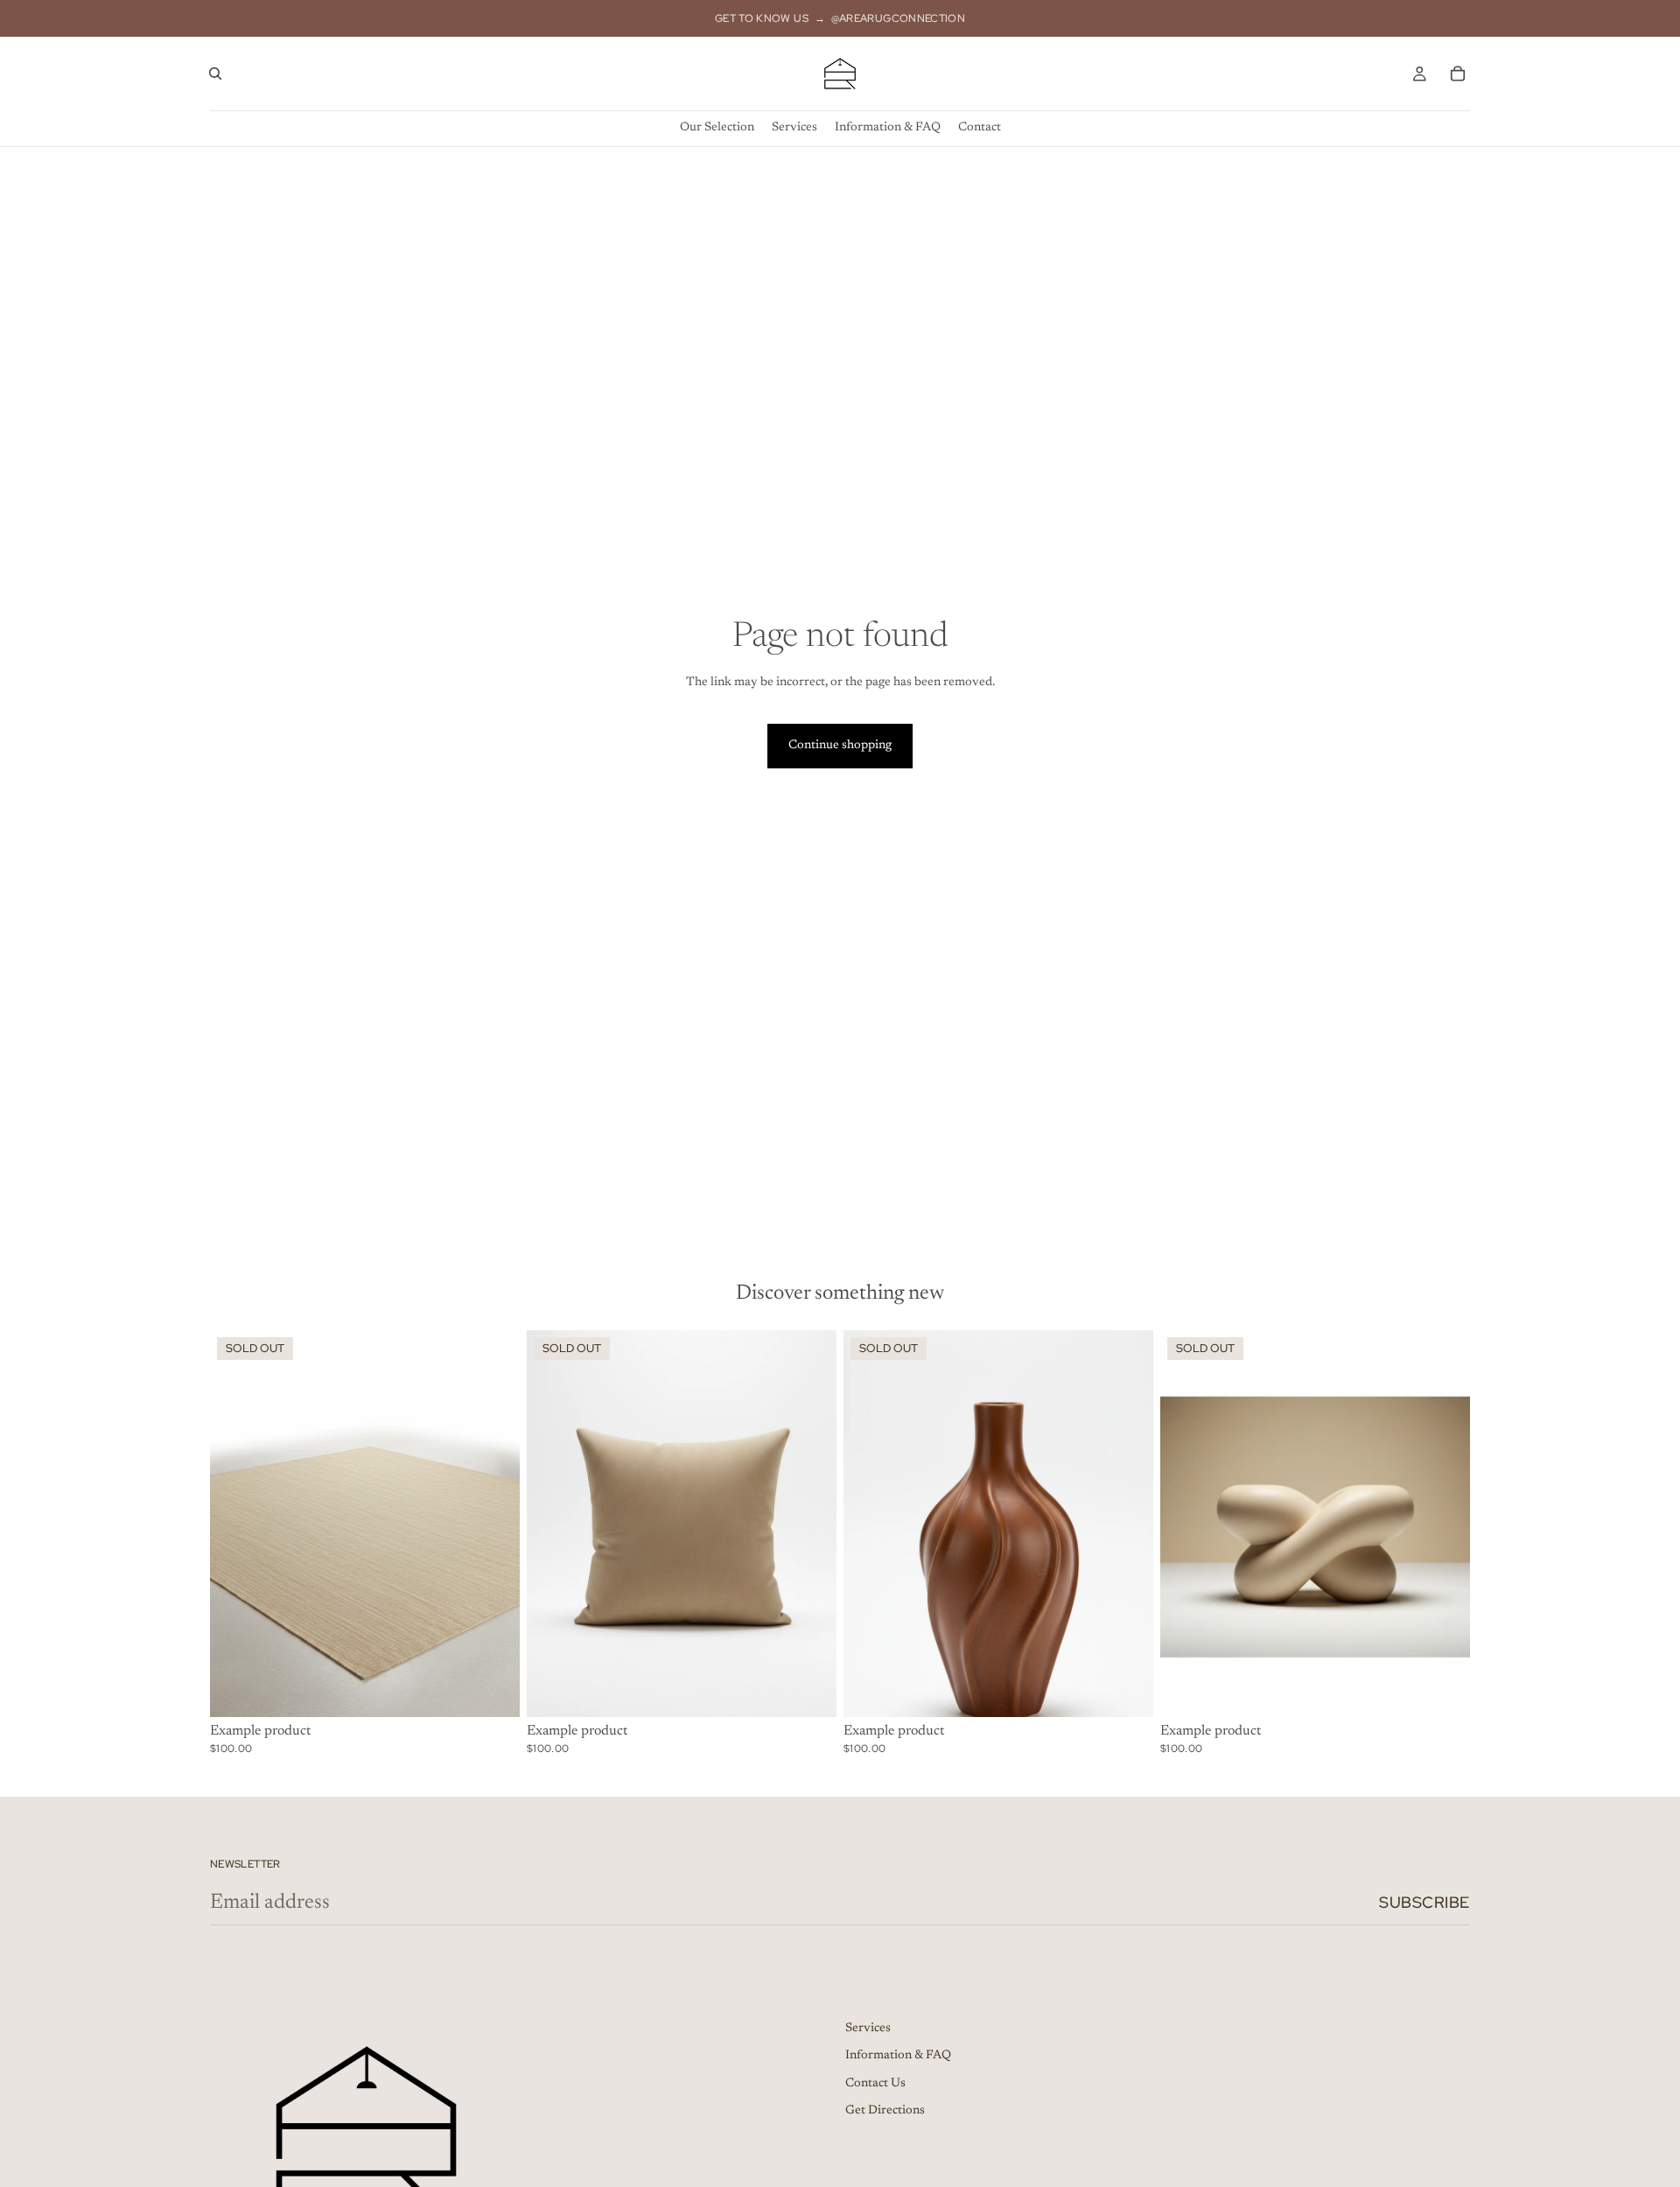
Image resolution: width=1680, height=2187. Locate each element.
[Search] (215, 74)
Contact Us (875, 2083)
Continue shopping (840, 746)
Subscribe (1424, 1902)
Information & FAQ (898, 2056)
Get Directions (885, 2111)
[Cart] (1458, 74)
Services (868, 2028)
